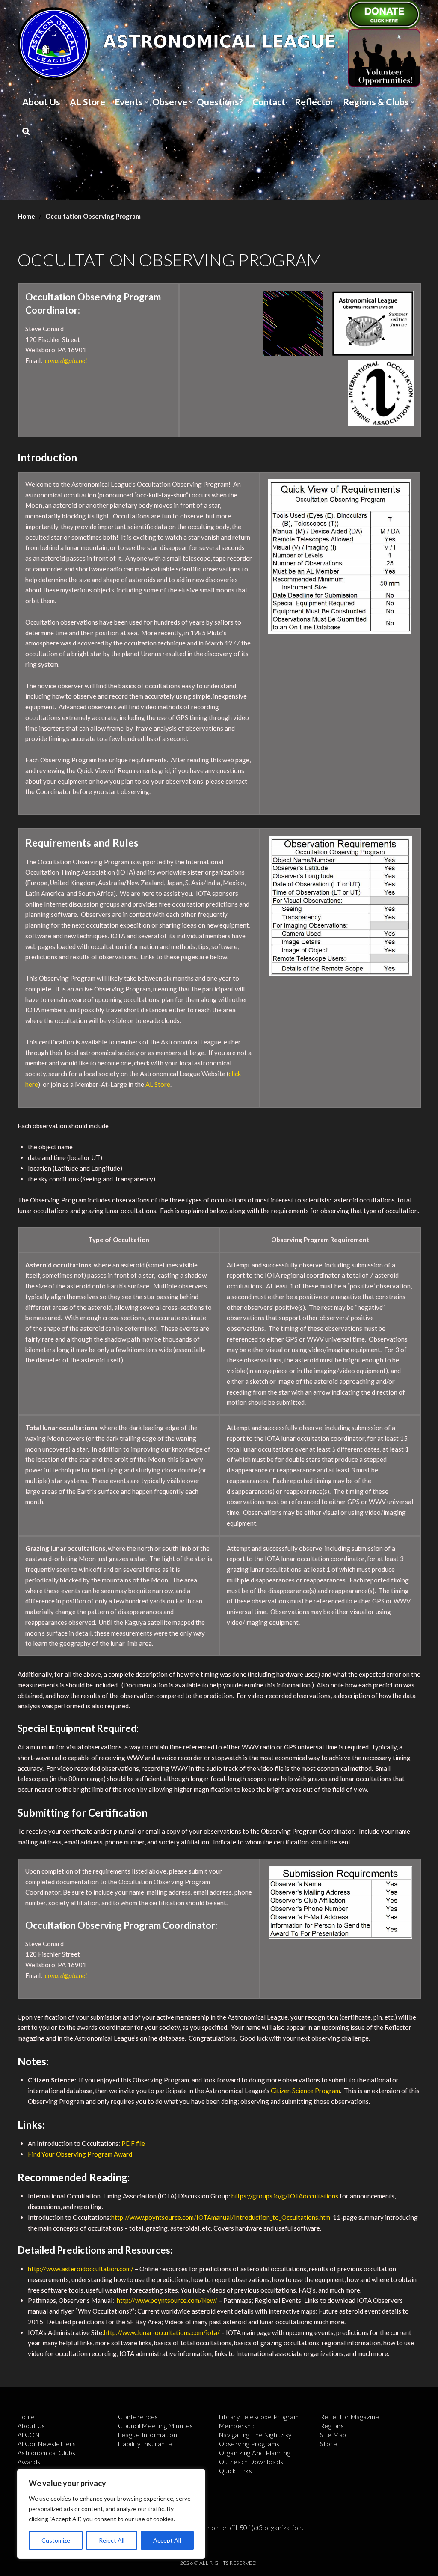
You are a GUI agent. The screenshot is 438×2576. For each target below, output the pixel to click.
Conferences (138, 2417)
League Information (148, 2435)
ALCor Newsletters (47, 2444)
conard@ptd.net (66, 360)
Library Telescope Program (259, 2417)
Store (329, 2444)
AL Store (87, 102)
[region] (111, 2514)
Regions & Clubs (376, 102)
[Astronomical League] (54, 43)
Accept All (167, 2540)
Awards (29, 2462)
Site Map (333, 2435)
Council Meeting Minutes (156, 2426)
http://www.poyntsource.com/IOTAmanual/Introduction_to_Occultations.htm (221, 2217)
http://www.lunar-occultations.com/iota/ (162, 2332)
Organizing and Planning (255, 2453)
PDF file (133, 2143)
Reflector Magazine (350, 2417)
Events (129, 102)
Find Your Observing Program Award (80, 2154)
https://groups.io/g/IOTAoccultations (285, 2196)
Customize (56, 2540)
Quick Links (236, 2471)
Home (26, 216)
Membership (237, 2426)
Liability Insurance (145, 2444)
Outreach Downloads (251, 2462)
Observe (170, 102)
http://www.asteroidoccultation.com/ (81, 2269)
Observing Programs (249, 2444)
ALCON (29, 2435)
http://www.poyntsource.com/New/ (167, 2300)
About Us (41, 102)
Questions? (220, 102)
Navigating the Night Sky (255, 2435)
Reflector (314, 102)
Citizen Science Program (305, 2091)
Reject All (112, 2540)
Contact (269, 102)
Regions (332, 2426)
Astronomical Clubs (47, 2453)
